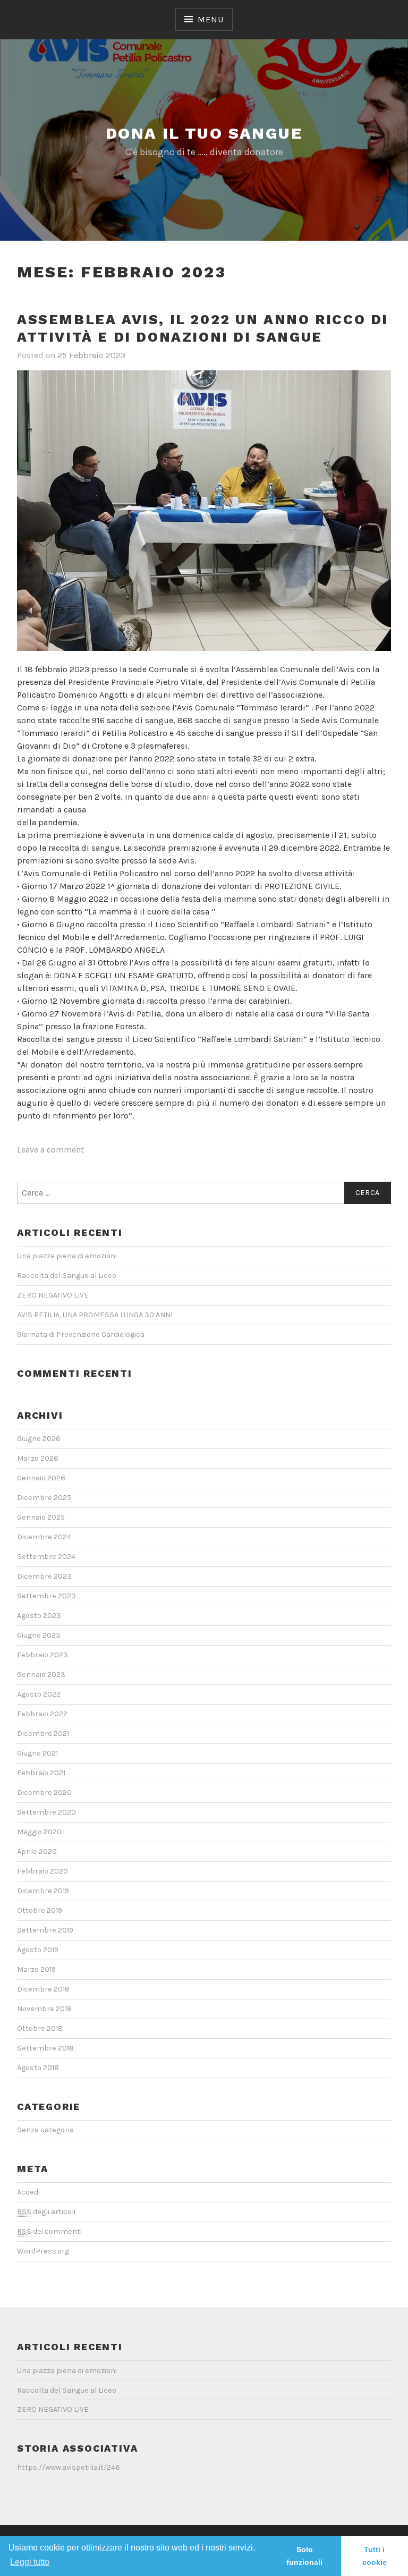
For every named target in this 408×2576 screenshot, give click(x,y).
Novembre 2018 (44, 2009)
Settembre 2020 (46, 1812)
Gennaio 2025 (41, 1517)
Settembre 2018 (45, 2048)
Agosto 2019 (38, 1950)
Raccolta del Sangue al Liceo (67, 1276)
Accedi (28, 2192)
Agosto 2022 (39, 1694)
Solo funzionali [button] (304, 2556)
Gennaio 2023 (41, 1675)
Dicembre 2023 (44, 1576)
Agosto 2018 (38, 2068)
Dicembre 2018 (43, 1989)
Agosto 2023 (39, 1616)
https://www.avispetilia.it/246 (69, 2467)
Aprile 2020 (37, 1851)
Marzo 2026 (38, 1458)
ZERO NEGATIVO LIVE (53, 1295)
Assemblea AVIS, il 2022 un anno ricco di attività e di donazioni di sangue (203, 328)
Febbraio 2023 (42, 1655)
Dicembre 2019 (43, 1891)
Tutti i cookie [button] (375, 2556)
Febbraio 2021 (41, 1773)
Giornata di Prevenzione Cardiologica (81, 1334)
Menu (210, 19)
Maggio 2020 (39, 1832)
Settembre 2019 (45, 1930)
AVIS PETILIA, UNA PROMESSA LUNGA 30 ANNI (95, 1315)
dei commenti (49, 2231)
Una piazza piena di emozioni (67, 1256)
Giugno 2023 (39, 1635)
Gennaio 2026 (41, 1478)
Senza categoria (45, 2130)
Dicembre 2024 (44, 1537)
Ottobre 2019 (40, 1910)
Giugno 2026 (39, 1439)
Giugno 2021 (37, 1753)
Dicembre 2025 (44, 1498)
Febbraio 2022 (42, 1714)
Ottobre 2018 (40, 2028)
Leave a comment (50, 1150)
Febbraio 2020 (42, 1871)
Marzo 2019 (36, 1969)
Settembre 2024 (46, 1557)
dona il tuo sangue (204, 133)
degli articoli (46, 2212)
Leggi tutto (30, 2562)
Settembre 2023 (46, 1596)
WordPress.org (43, 2251)
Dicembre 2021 (43, 1734)
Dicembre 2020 (44, 1793)
